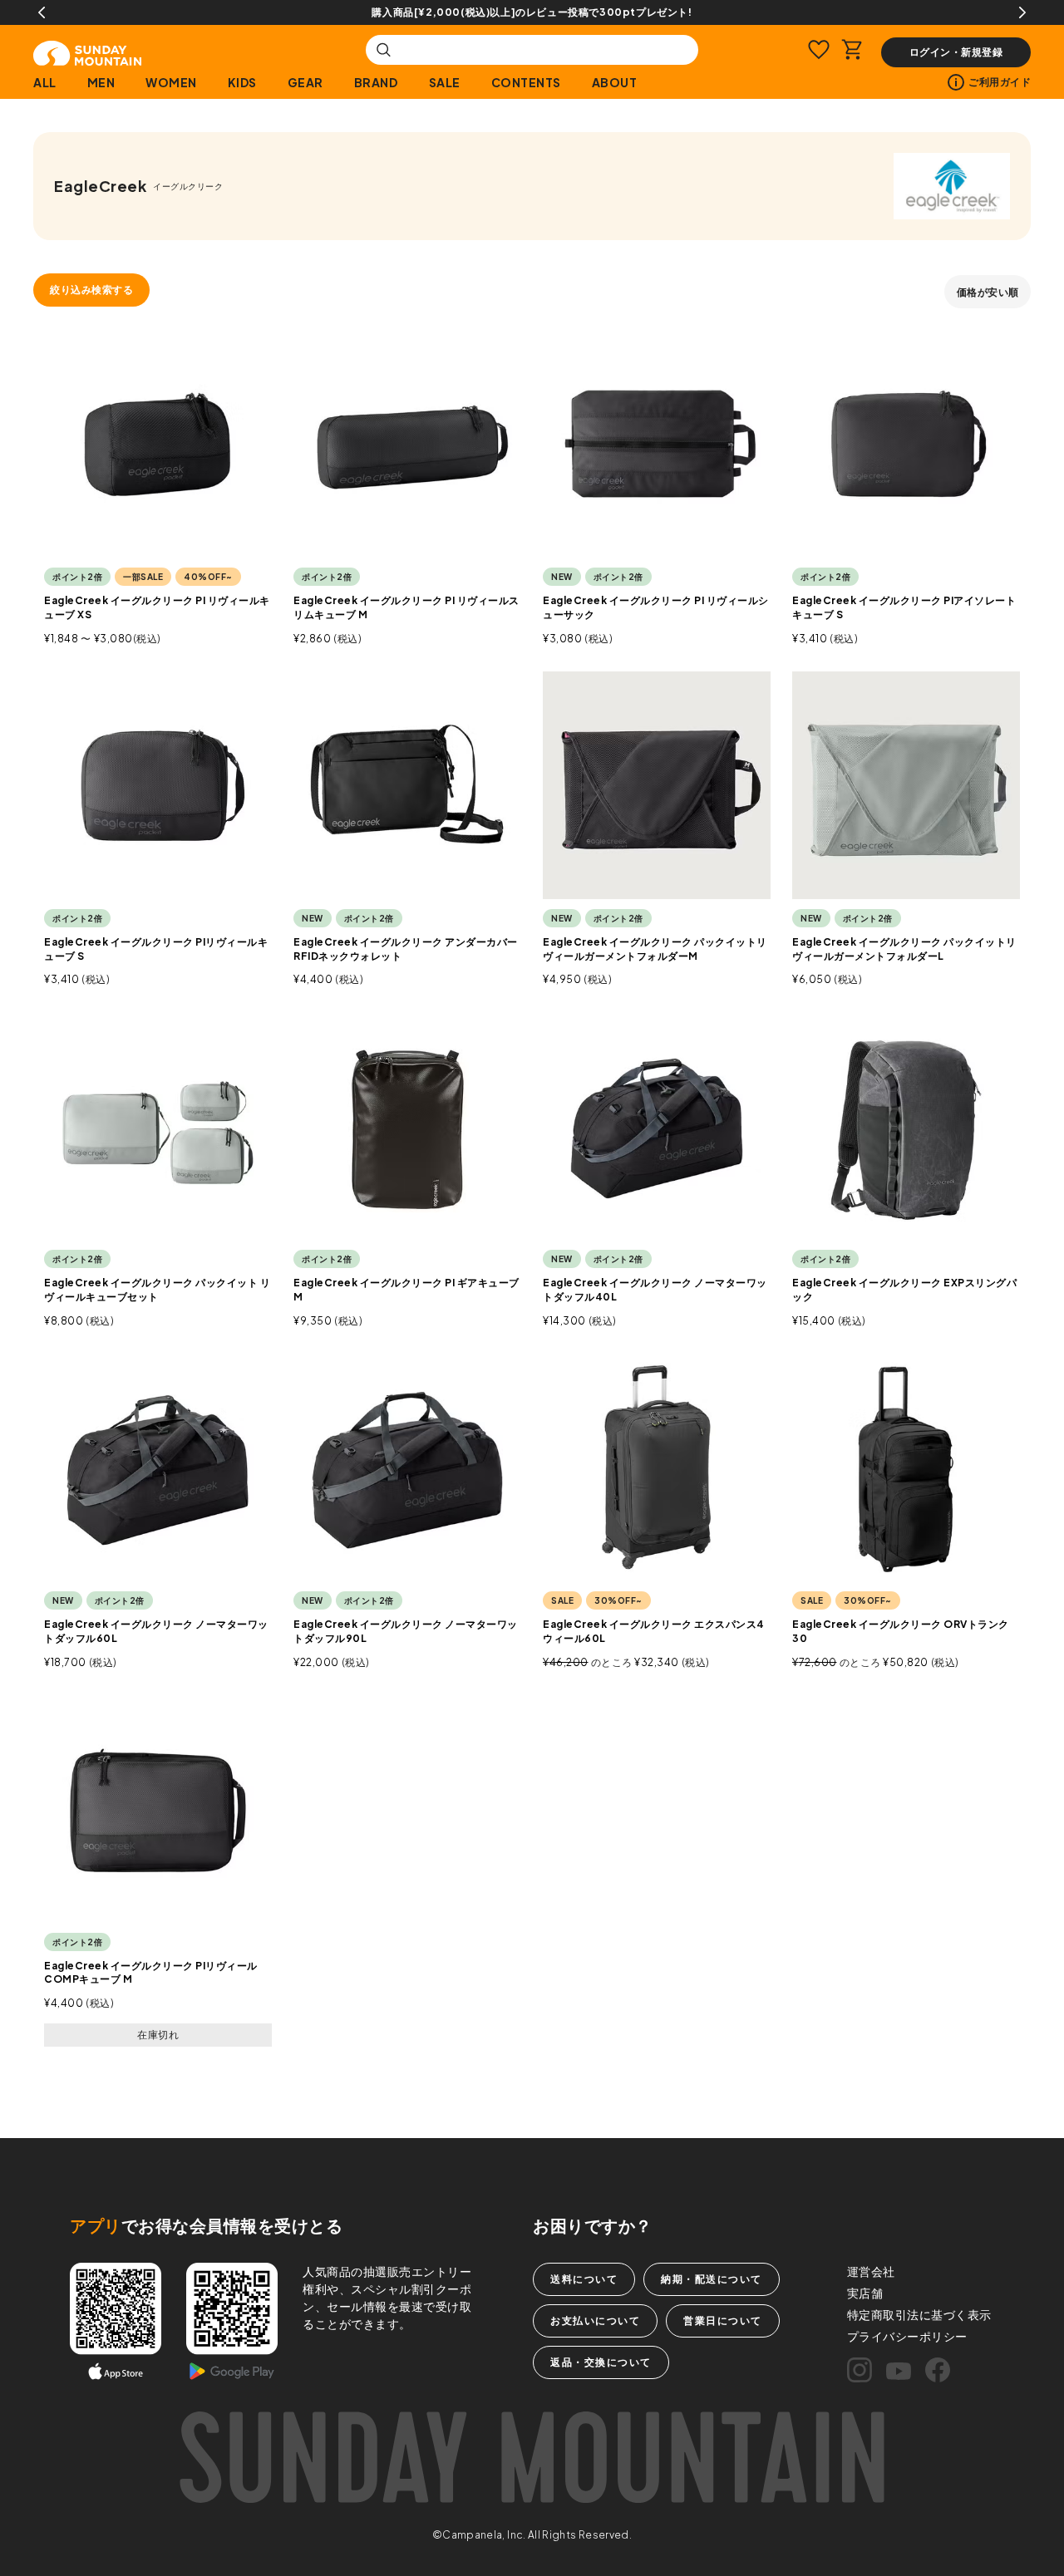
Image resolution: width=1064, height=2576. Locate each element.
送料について (584, 2279)
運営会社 (871, 2271)
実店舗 (865, 2293)
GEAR (305, 82)
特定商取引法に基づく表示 (919, 2314)
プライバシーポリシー (907, 2336)
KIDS (242, 82)
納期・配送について (712, 2279)
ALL (45, 82)
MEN (101, 82)
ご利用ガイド (1000, 82)
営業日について (723, 2320)
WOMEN (171, 82)
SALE (445, 82)
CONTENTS (526, 82)
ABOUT (614, 82)
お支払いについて (595, 2320)
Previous (42, 12)
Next (1022, 12)
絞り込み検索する (91, 290)
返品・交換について (601, 2362)
